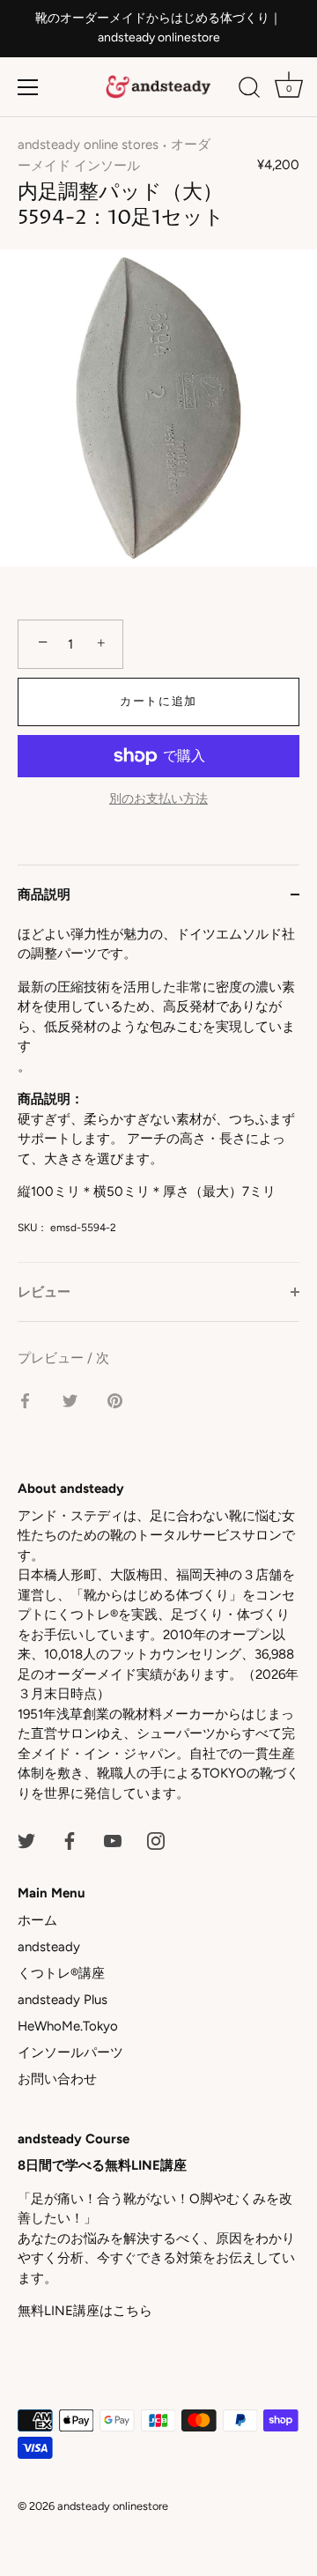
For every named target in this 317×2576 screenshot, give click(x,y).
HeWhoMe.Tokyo (68, 2026)
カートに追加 (158, 701)
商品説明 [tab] (44, 895)
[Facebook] (70, 1839)
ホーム (37, 1920)
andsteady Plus (63, 2000)
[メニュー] (28, 87)
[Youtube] (113, 1839)
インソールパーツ (70, 2053)
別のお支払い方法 (158, 798)
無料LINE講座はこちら (85, 2311)
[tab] (158, 1093)
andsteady (49, 1947)
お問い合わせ (57, 2079)
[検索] (249, 90)
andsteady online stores (88, 145)
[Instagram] (156, 1839)
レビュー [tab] (44, 1292)
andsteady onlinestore (113, 2506)
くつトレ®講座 (61, 1973)
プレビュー (52, 1358)
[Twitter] (26, 1839)
